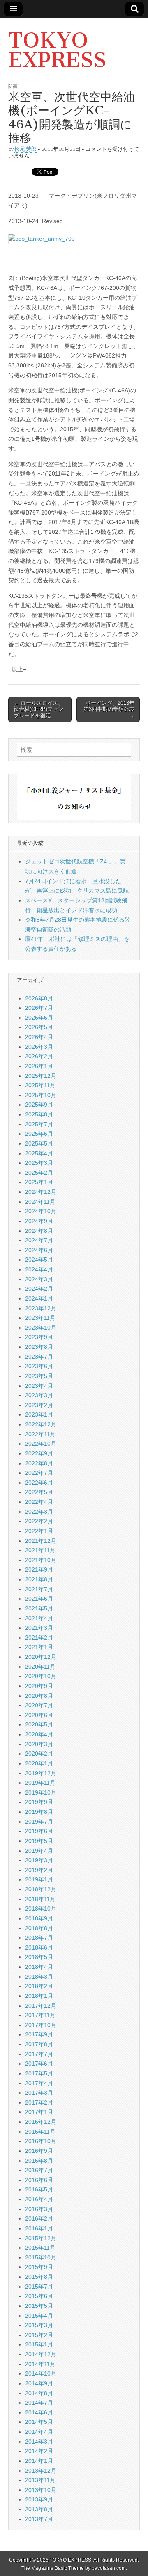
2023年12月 (41, 1308)
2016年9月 (39, 2151)
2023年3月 (39, 1395)
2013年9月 (39, 2499)
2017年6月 (39, 2064)
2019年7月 (39, 1822)
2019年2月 (39, 1870)
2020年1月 (39, 1763)
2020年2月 (39, 1754)
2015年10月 (41, 2257)
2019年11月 (40, 1783)
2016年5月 (39, 2189)
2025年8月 (39, 1114)
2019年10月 (41, 1792)
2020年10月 (41, 1676)
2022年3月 (39, 1512)
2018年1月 (39, 1996)
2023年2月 (39, 1405)
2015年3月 (39, 2325)
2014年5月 (39, 2422)
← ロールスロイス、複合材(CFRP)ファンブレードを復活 (38, 709)
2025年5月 (39, 1143)
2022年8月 (39, 1463)
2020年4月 (39, 1734)
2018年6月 (39, 1947)
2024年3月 (39, 1279)
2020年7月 (39, 1705)
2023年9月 (39, 1337)
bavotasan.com (109, 2568)
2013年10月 (41, 2490)
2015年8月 (39, 2277)
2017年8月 (39, 2044)
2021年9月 (39, 1569)
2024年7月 (39, 1240)
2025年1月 (39, 1182)
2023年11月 (40, 1318)
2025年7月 (39, 1124)
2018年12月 (41, 1889)
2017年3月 (39, 2093)
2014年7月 (39, 2403)
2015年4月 (39, 2316)
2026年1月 (39, 1066)
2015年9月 (39, 2267)
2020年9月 (39, 1686)
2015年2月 (39, 2335)
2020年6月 (39, 1715)
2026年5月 (39, 1027)
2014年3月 (39, 2442)
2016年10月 (41, 2141)
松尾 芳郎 (25, 149)
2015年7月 (39, 2287)
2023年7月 (39, 1357)
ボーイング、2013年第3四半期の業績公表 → (109, 709)
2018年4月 (39, 1967)
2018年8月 (39, 1928)
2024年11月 (40, 1202)
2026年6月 (39, 1018)
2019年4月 (39, 1851)
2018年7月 (39, 1938)
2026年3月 (39, 1047)
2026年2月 (39, 1056)
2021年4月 (39, 1618)
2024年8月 (39, 1231)
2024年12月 (41, 1192)
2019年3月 (39, 1860)
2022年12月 (41, 1424)
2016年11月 (40, 2132)
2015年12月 (41, 2238)
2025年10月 (41, 1095)
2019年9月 (39, 1802)
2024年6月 (39, 1250)
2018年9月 (39, 1918)
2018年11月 (40, 1899)
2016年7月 (39, 2170)
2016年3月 (39, 2209)
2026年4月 (39, 1037)
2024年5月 (39, 1260)
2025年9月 (39, 1105)
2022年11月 (40, 1434)
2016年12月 (41, 2122)
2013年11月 (40, 2480)
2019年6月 (39, 1831)
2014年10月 (41, 2373)
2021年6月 (39, 1599)
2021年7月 (39, 1589)
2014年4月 (39, 2432)
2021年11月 (40, 1550)
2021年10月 (41, 1560)
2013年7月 (39, 2519)
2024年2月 (39, 1289)
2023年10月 (41, 1328)
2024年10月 (41, 1211)
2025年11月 (40, 1085)
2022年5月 (39, 1492)
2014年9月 (39, 2383)
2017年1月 (39, 2112)
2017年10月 (41, 2025)
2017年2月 (39, 2102)
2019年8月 (39, 1812)
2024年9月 (39, 1221)
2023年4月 (39, 1386)
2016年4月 (39, 2199)
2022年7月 (39, 1473)
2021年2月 (39, 1638)
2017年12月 (41, 2006)
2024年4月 (39, 1269)
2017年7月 (39, 2054)
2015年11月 (40, 2248)
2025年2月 (39, 1173)
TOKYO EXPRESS (57, 50)
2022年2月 (39, 1521)
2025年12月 (41, 1076)
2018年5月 (39, 1957)
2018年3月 (39, 1977)
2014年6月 (39, 2412)
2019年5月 (39, 1841)
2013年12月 (41, 2471)
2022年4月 (39, 1502)
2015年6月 (39, 2296)
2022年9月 (39, 1453)
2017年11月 (40, 2015)
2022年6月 (39, 1483)
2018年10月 (41, 1909)
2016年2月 (39, 2218)
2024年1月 (39, 1298)
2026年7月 (39, 1008)
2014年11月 (40, 2364)
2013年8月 (39, 2509)
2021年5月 (39, 1608)
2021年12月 (41, 1541)
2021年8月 (39, 1579)
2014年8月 (39, 2393)
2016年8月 (39, 2161)
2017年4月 (39, 2083)
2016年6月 (39, 2180)
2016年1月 (39, 2228)
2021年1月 (39, 1647)
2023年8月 (39, 1347)
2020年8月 (39, 1696)
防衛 (13, 86)
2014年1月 (39, 2461)
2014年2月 (39, 2451)
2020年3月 (39, 1744)
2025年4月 (39, 1153)
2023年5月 (39, 1376)
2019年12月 (41, 1773)
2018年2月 (39, 1986)
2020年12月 (41, 1657)
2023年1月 (39, 1414)
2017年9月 (39, 2034)
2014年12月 (41, 2354)
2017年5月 (39, 2073)
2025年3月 (39, 1163)
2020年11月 (40, 1667)
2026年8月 (39, 998)
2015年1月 (39, 2344)
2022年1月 (39, 1531)
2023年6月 (39, 1366)
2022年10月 (41, 1444)
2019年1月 (39, 1879)
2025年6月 (39, 1134)
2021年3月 (39, 1628)
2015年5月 (39, 2306)
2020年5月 (39, 1724)
